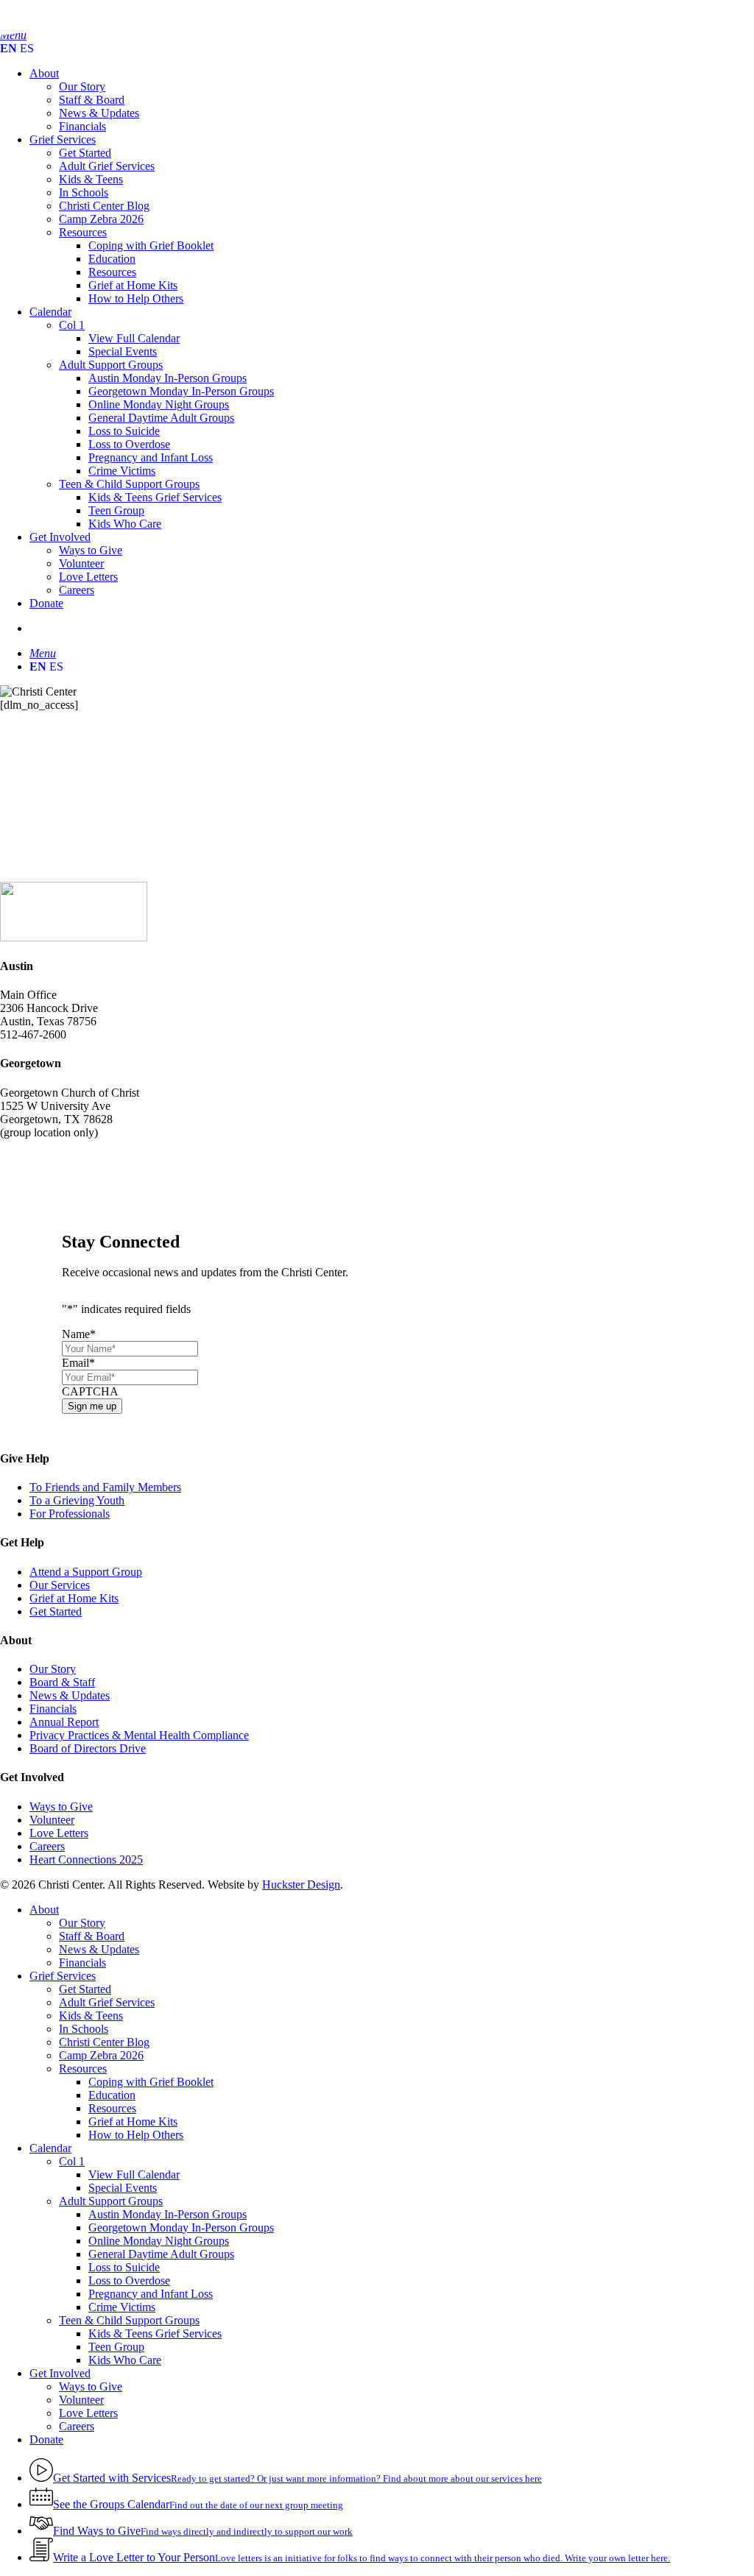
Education (112, 2095)
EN (8, 48)
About (44, 1910)
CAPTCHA (90, 1391)
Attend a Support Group (86, 1572)
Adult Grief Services (107, 2002)
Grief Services (63, 1976)
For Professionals (70, 1514)
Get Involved (60, 2373)
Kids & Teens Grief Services (155, 2333)
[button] (43, 653)
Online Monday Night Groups (159, 2241)
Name (79, 1334)
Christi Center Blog (104, 2042)
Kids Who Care (125, 2360)
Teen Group (116, 2347)
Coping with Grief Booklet (151, 2082)
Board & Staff (62, 1682)
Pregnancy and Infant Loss (151, 2294)
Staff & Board (92, 1936)
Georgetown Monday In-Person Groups (181, 2228)
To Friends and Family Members (105, 1487)
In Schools (84, 2029)
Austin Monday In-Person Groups (168, 2214)
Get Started (56, 1611)
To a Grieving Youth (77, 1500)
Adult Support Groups (111, 2201)
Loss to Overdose (129, 2280)
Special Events (123, 2188)
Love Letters (59, 1833)
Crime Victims (122, 2307)
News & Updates (70, 1695)
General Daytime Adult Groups (161, 2254)
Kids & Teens (91, 2016)
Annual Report (64, 1722)
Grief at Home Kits (74, 1598)
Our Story (53, 1669)
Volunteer (52, 1820)
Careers (47, 1846)
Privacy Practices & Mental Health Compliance (139, 1735)
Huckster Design (301, 1885)
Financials (53, 1709)
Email (78, 1363)
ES (27, 48)
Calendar (50, 2148)
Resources (83, 2069)
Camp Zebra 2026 (101, 2055)
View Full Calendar (134, 2175)
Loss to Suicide (124, 2267)
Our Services (60, 1585)
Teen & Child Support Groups (129, 2320)
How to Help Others (136, 2135)
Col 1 (72, 2161)
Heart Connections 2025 (86, 1860)
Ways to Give (61, 1807)
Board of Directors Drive (88, 1748)
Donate (46, 2439)
